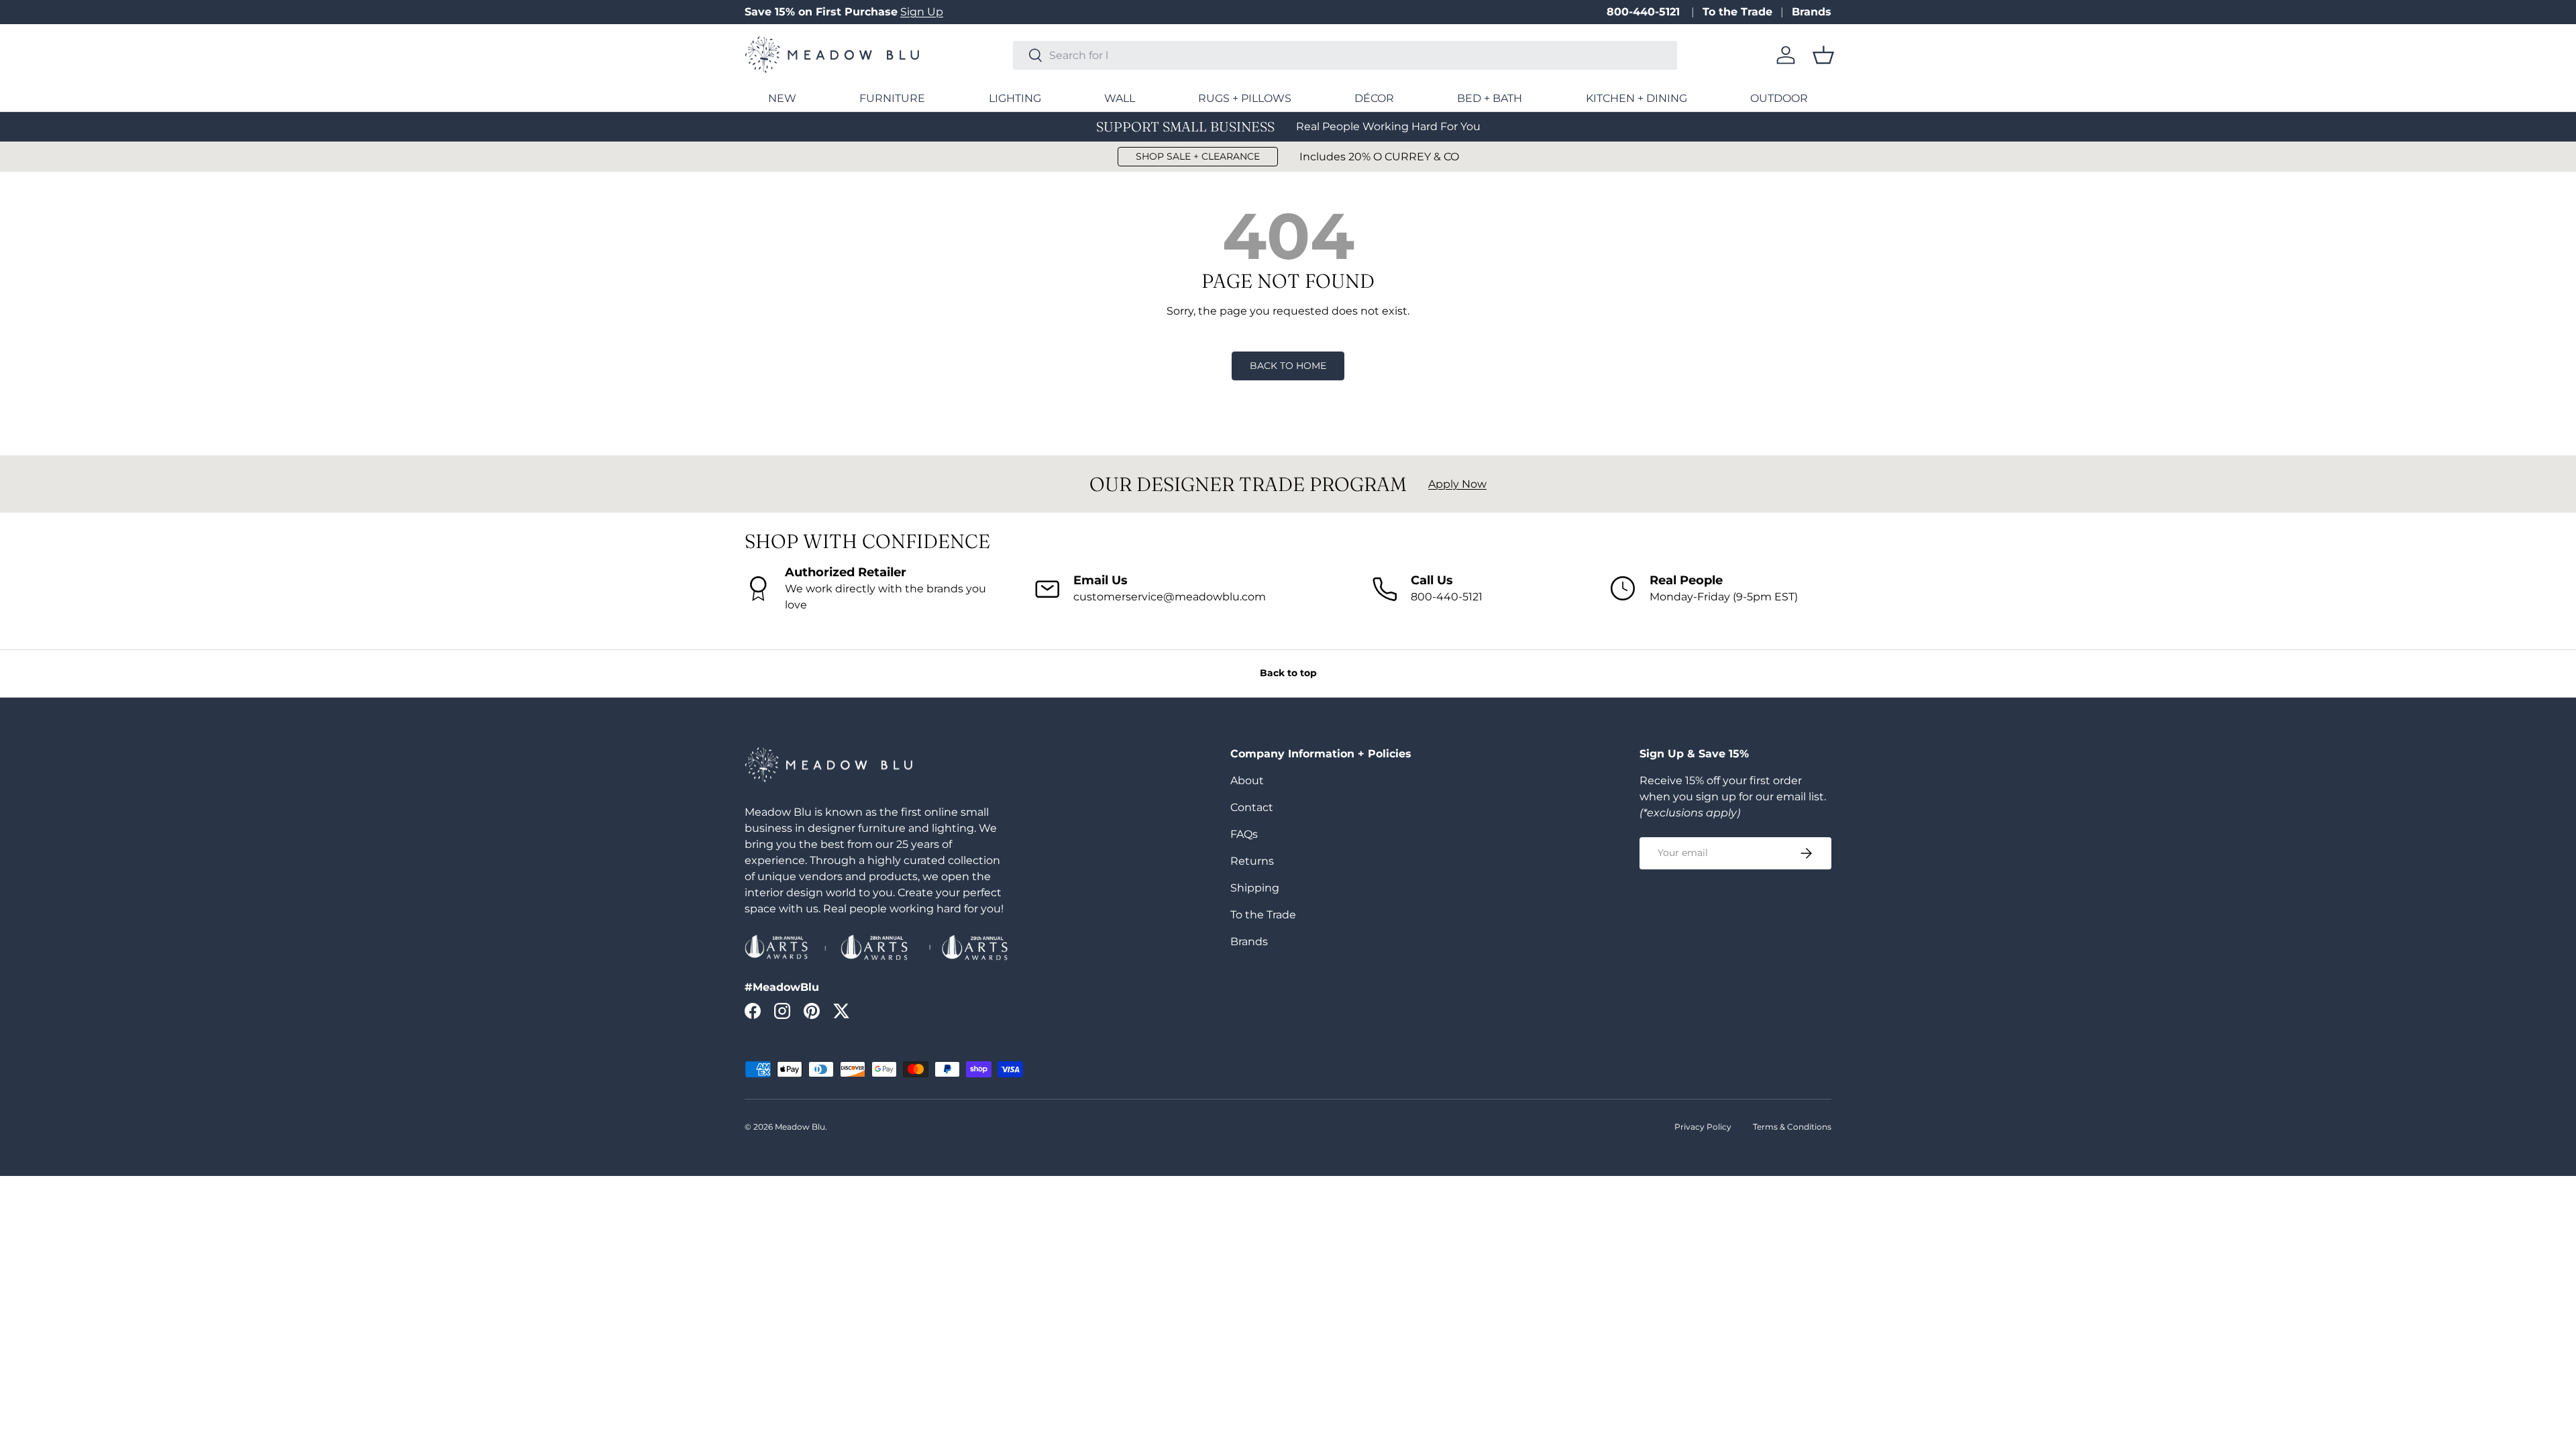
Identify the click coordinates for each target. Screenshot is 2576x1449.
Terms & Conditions (1792, 1127)
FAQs (1244, 834)
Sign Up (922, 12)
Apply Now (1457, 484)
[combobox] (1345, 55)
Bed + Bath (1490, 98)
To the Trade (1737, 12)
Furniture (892, 98)
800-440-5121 (1645, 12)
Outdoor (1779, 98)
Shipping (1255, 888)
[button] (1823, 55)
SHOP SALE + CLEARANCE (1198, 156)
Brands (1812, 12)
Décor (1374, 98)
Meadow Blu (800, 1127)
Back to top (1288, 673)
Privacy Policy (1703, 1127)
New (782, 98)
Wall (1120, 98)
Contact (1252, 807)
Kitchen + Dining (1636, 98)
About (1247, 781)
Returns (1252, 861)
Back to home (1288, 366)
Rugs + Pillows (1245, 98)
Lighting (1015, 98)
